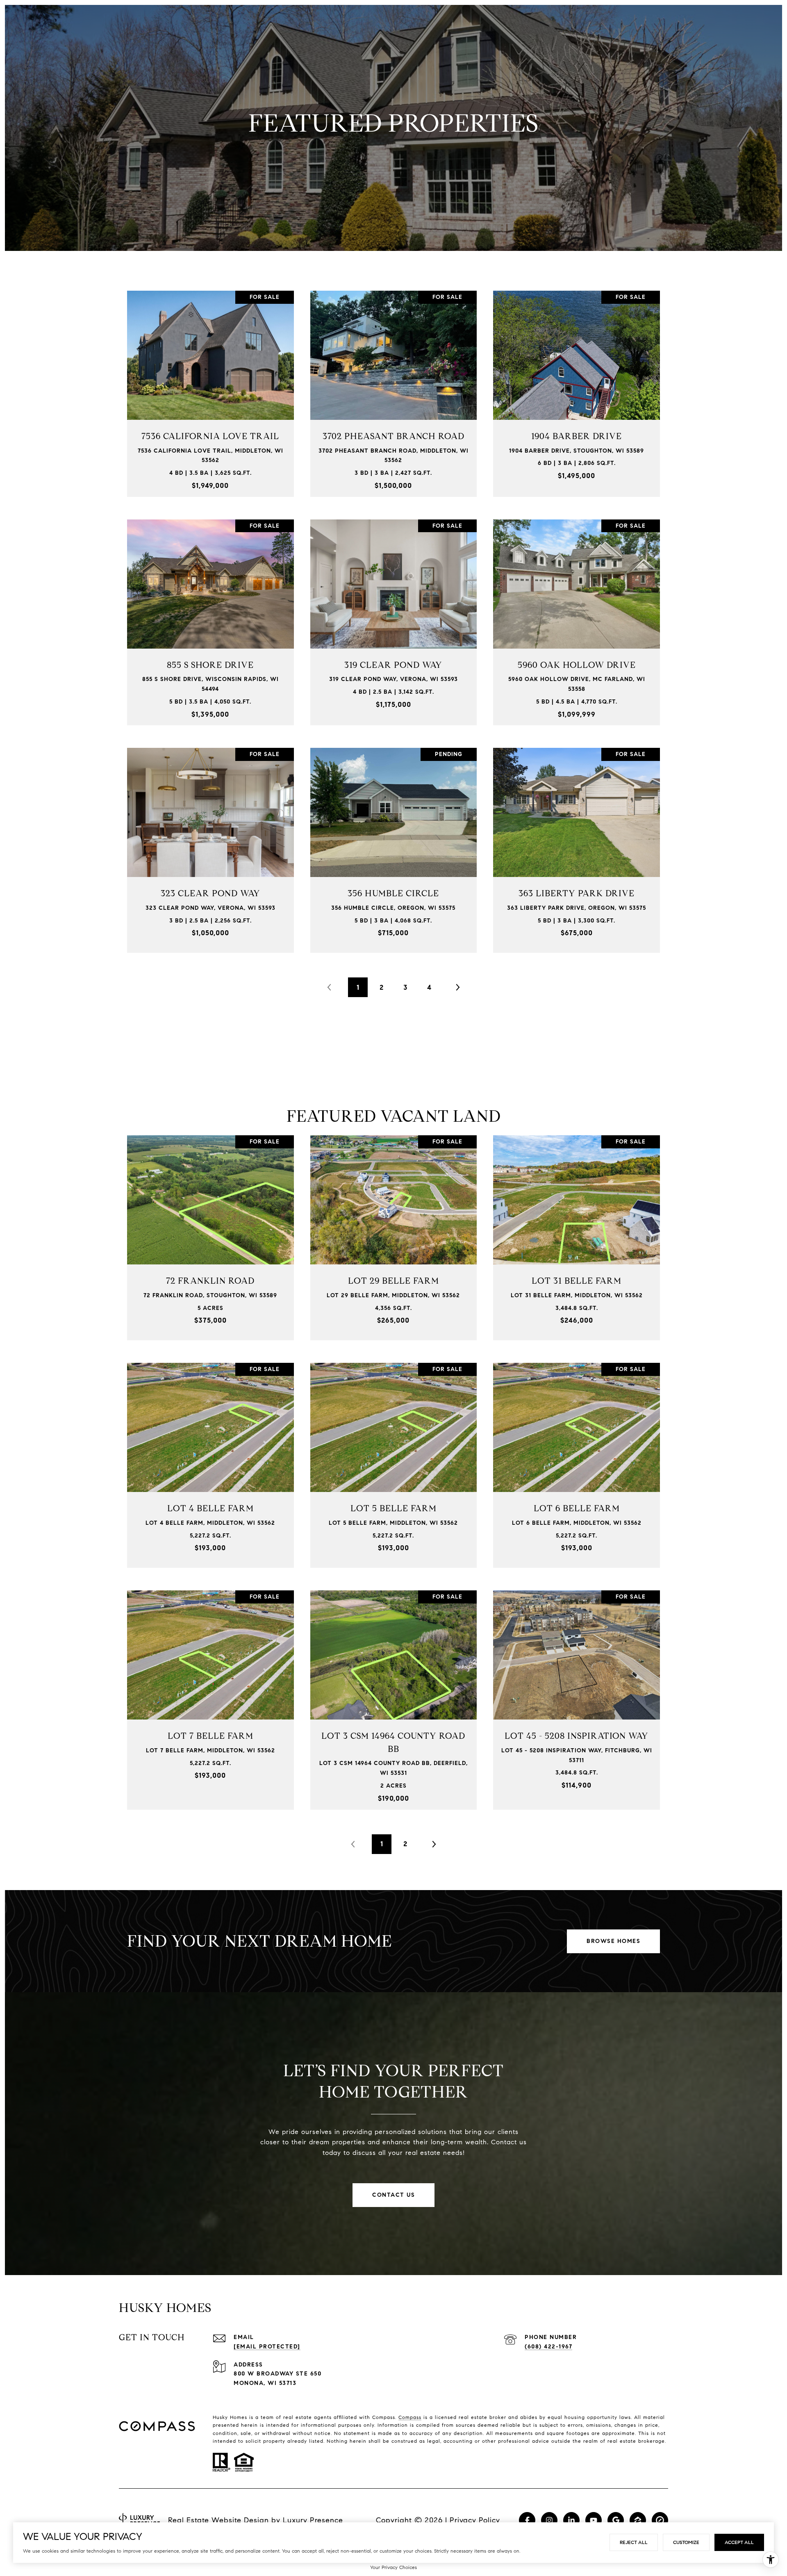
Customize (686, 2542)
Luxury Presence (313, 2520)
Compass (410, 2417)
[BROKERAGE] (660, 2520)
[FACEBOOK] (527, 2520)
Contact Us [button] (393, 2195)
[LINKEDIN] (571, 2520)
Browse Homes (613, 1941)
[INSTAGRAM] (549, 2520)
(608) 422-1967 (548, 2347)
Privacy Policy (475, 2520)
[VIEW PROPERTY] (211, 382)
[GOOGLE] (616, 2520)
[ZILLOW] (638, 2520)
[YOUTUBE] (594, 2520)
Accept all (739, 2542)
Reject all (634, 2542)
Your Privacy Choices (393, 2567)
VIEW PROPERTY (211, 389)
